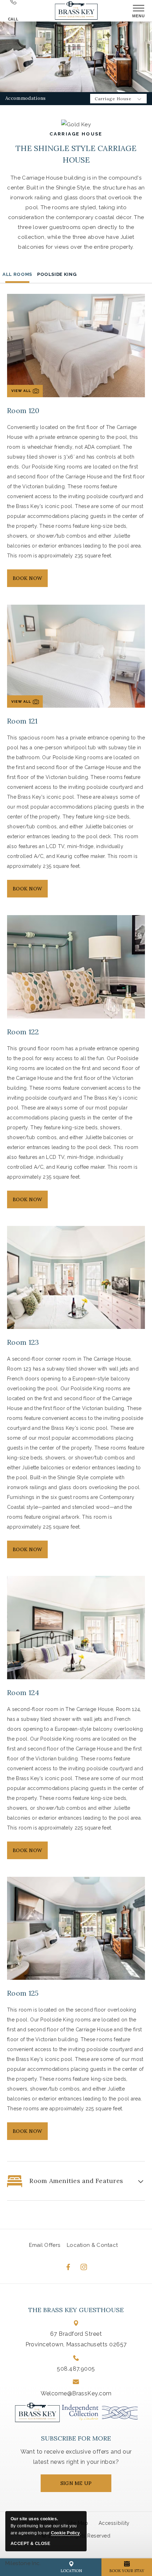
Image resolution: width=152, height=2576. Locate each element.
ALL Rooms (17, 274)
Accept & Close (30, 2544)
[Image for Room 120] (76, 345)
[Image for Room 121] (76, 656)
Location (71, 2571)
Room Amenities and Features (76, 2181)
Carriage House (76, 134)
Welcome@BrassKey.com (76, 2393)
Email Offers (45, 2245)
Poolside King (57, 274)
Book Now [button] (28, 581)
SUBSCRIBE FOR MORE (76, 2438)
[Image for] (76, 966)
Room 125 (23, 1993)
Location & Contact (92, 2245)
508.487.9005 (76, 2369)
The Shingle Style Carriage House (76, 154)
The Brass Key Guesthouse (76, 2310)
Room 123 (23, 1342)
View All (26, 393)
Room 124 (23, 1692)
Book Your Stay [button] (127, 2571)
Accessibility (114, 2523)
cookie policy (65, 2533)
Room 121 (22, 721)
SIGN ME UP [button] (83, 2486)
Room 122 (23, 1032)
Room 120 (23, 410)
